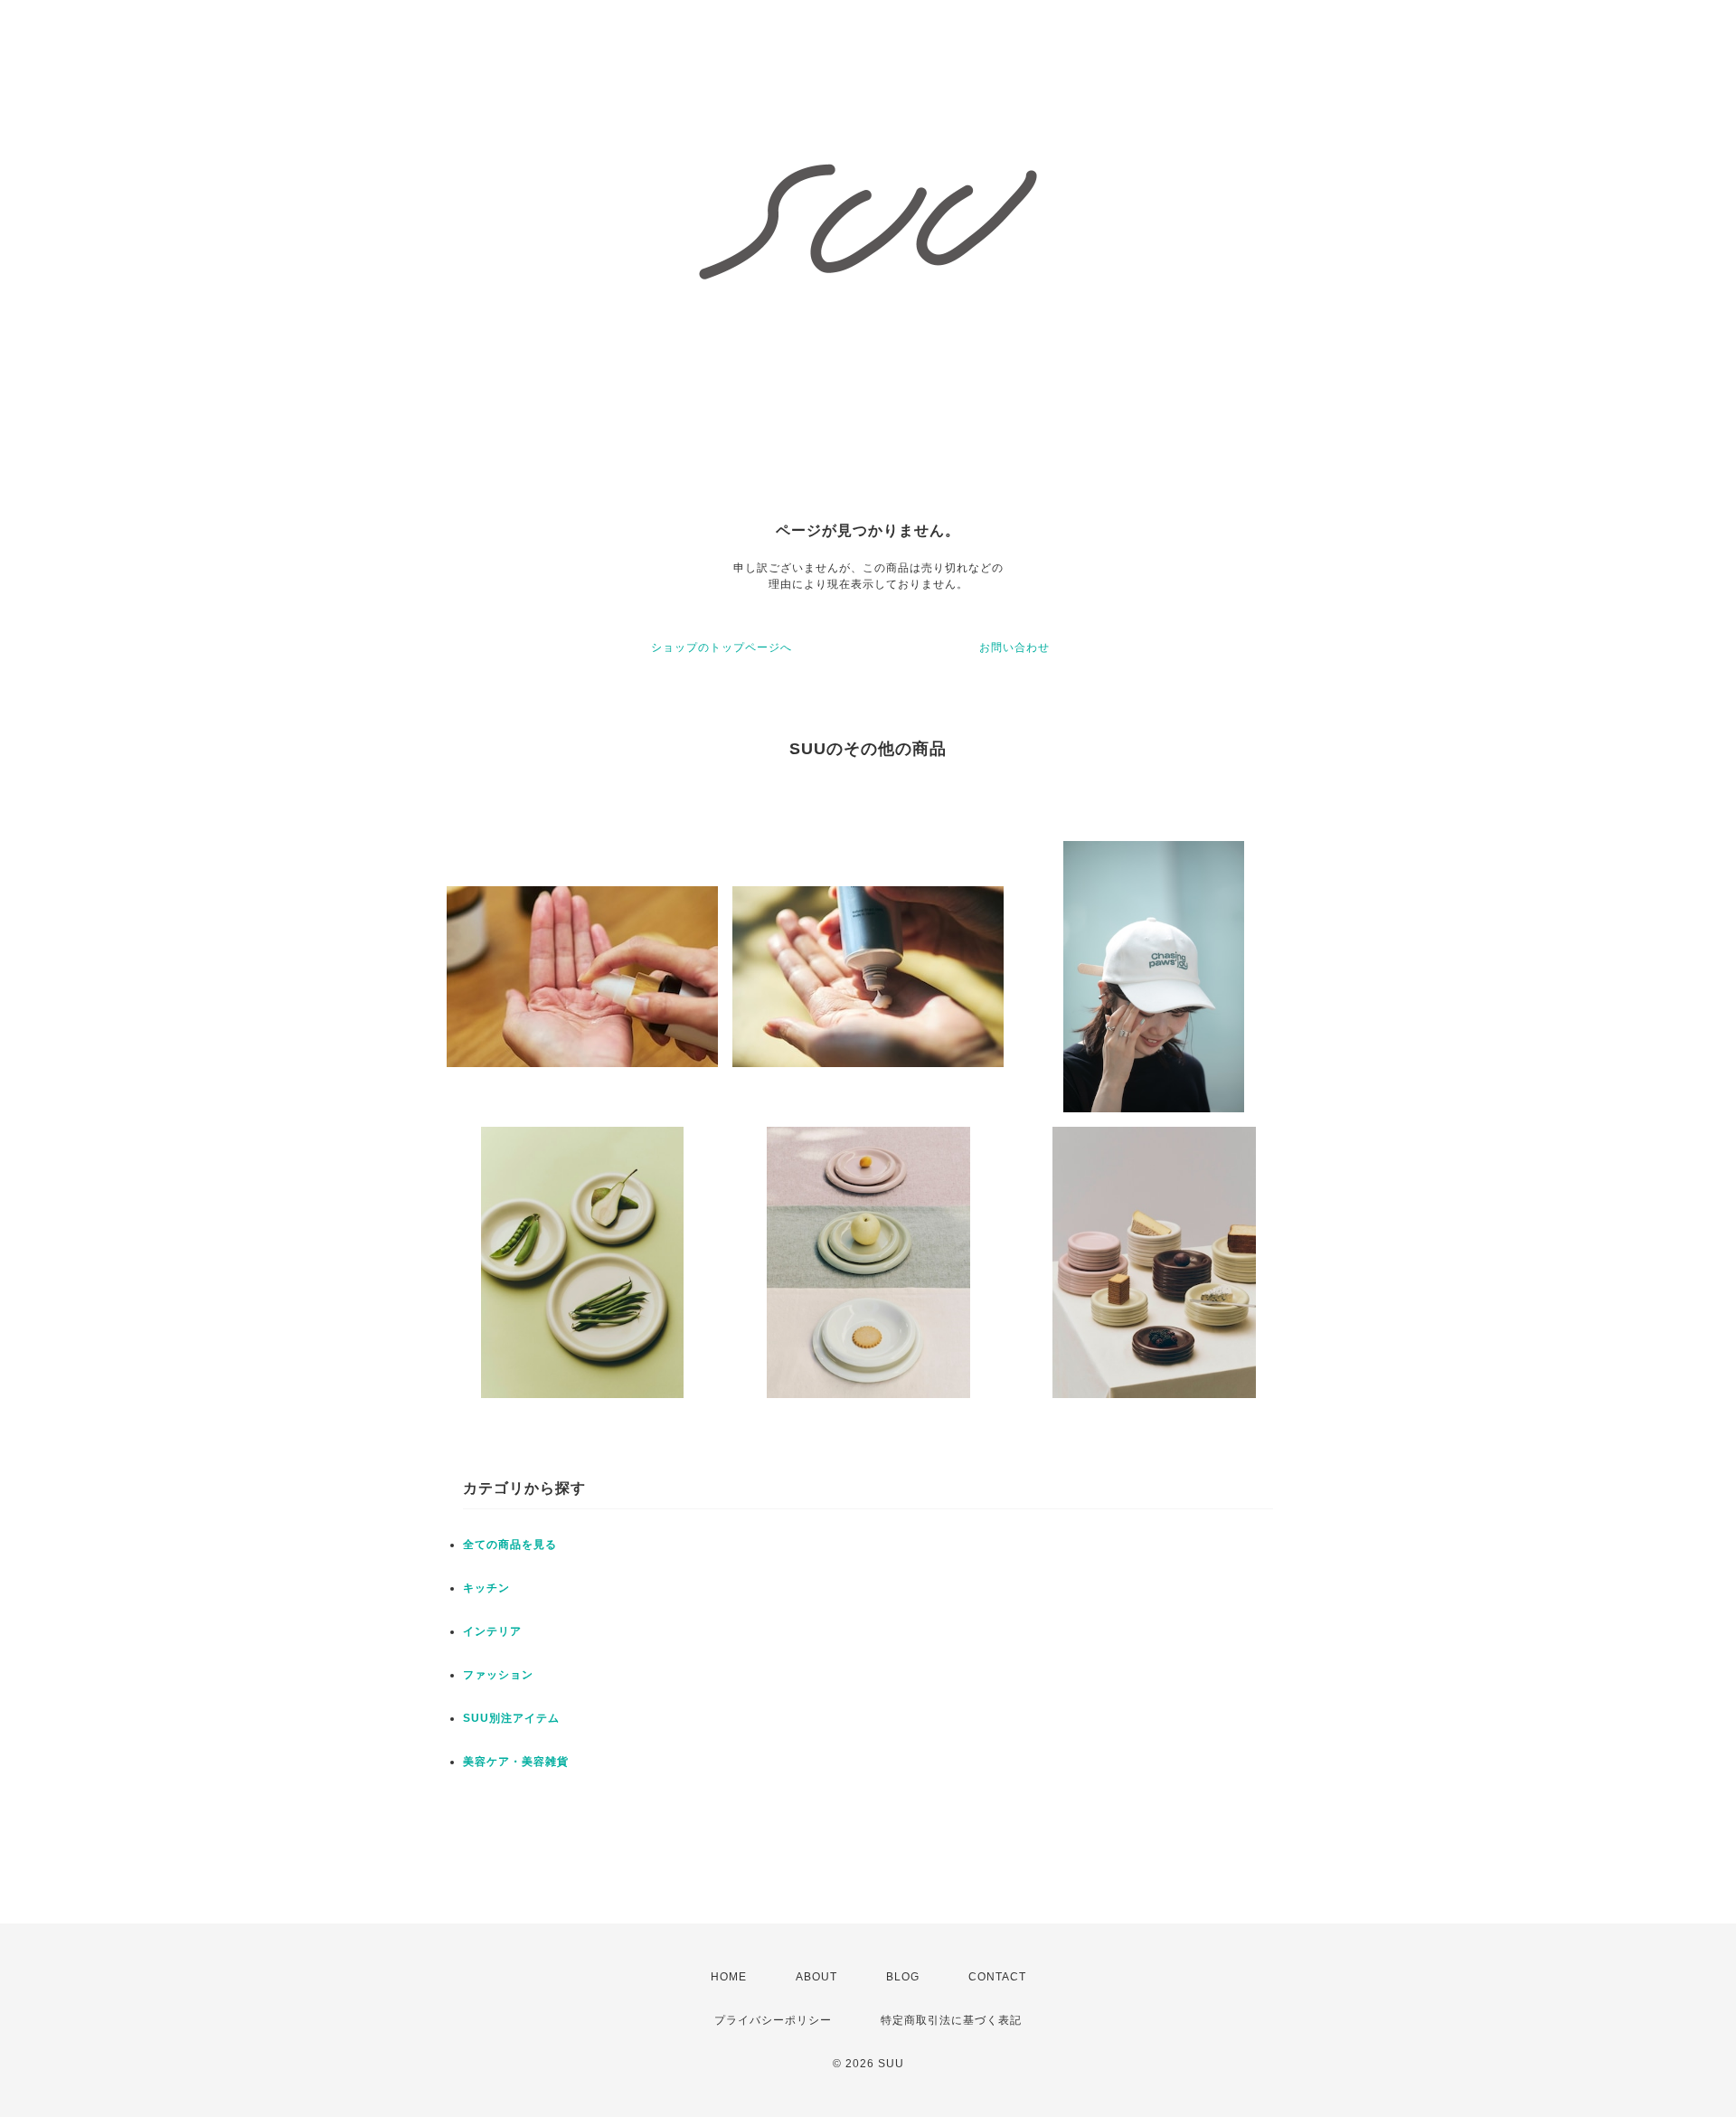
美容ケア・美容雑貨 (516, 1762)
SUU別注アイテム (511, 1718)
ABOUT (816, 1977)
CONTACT (997, 1977)
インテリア (492, 1631)
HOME (729, 1977)
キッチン (486, 1588)
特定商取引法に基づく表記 (951, 2020)
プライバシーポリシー (773, 2020)
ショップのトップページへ (722, 647)
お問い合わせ (1014, 647)
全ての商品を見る (510, 1545)
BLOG (903, 1977)
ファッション (498, 1675)
